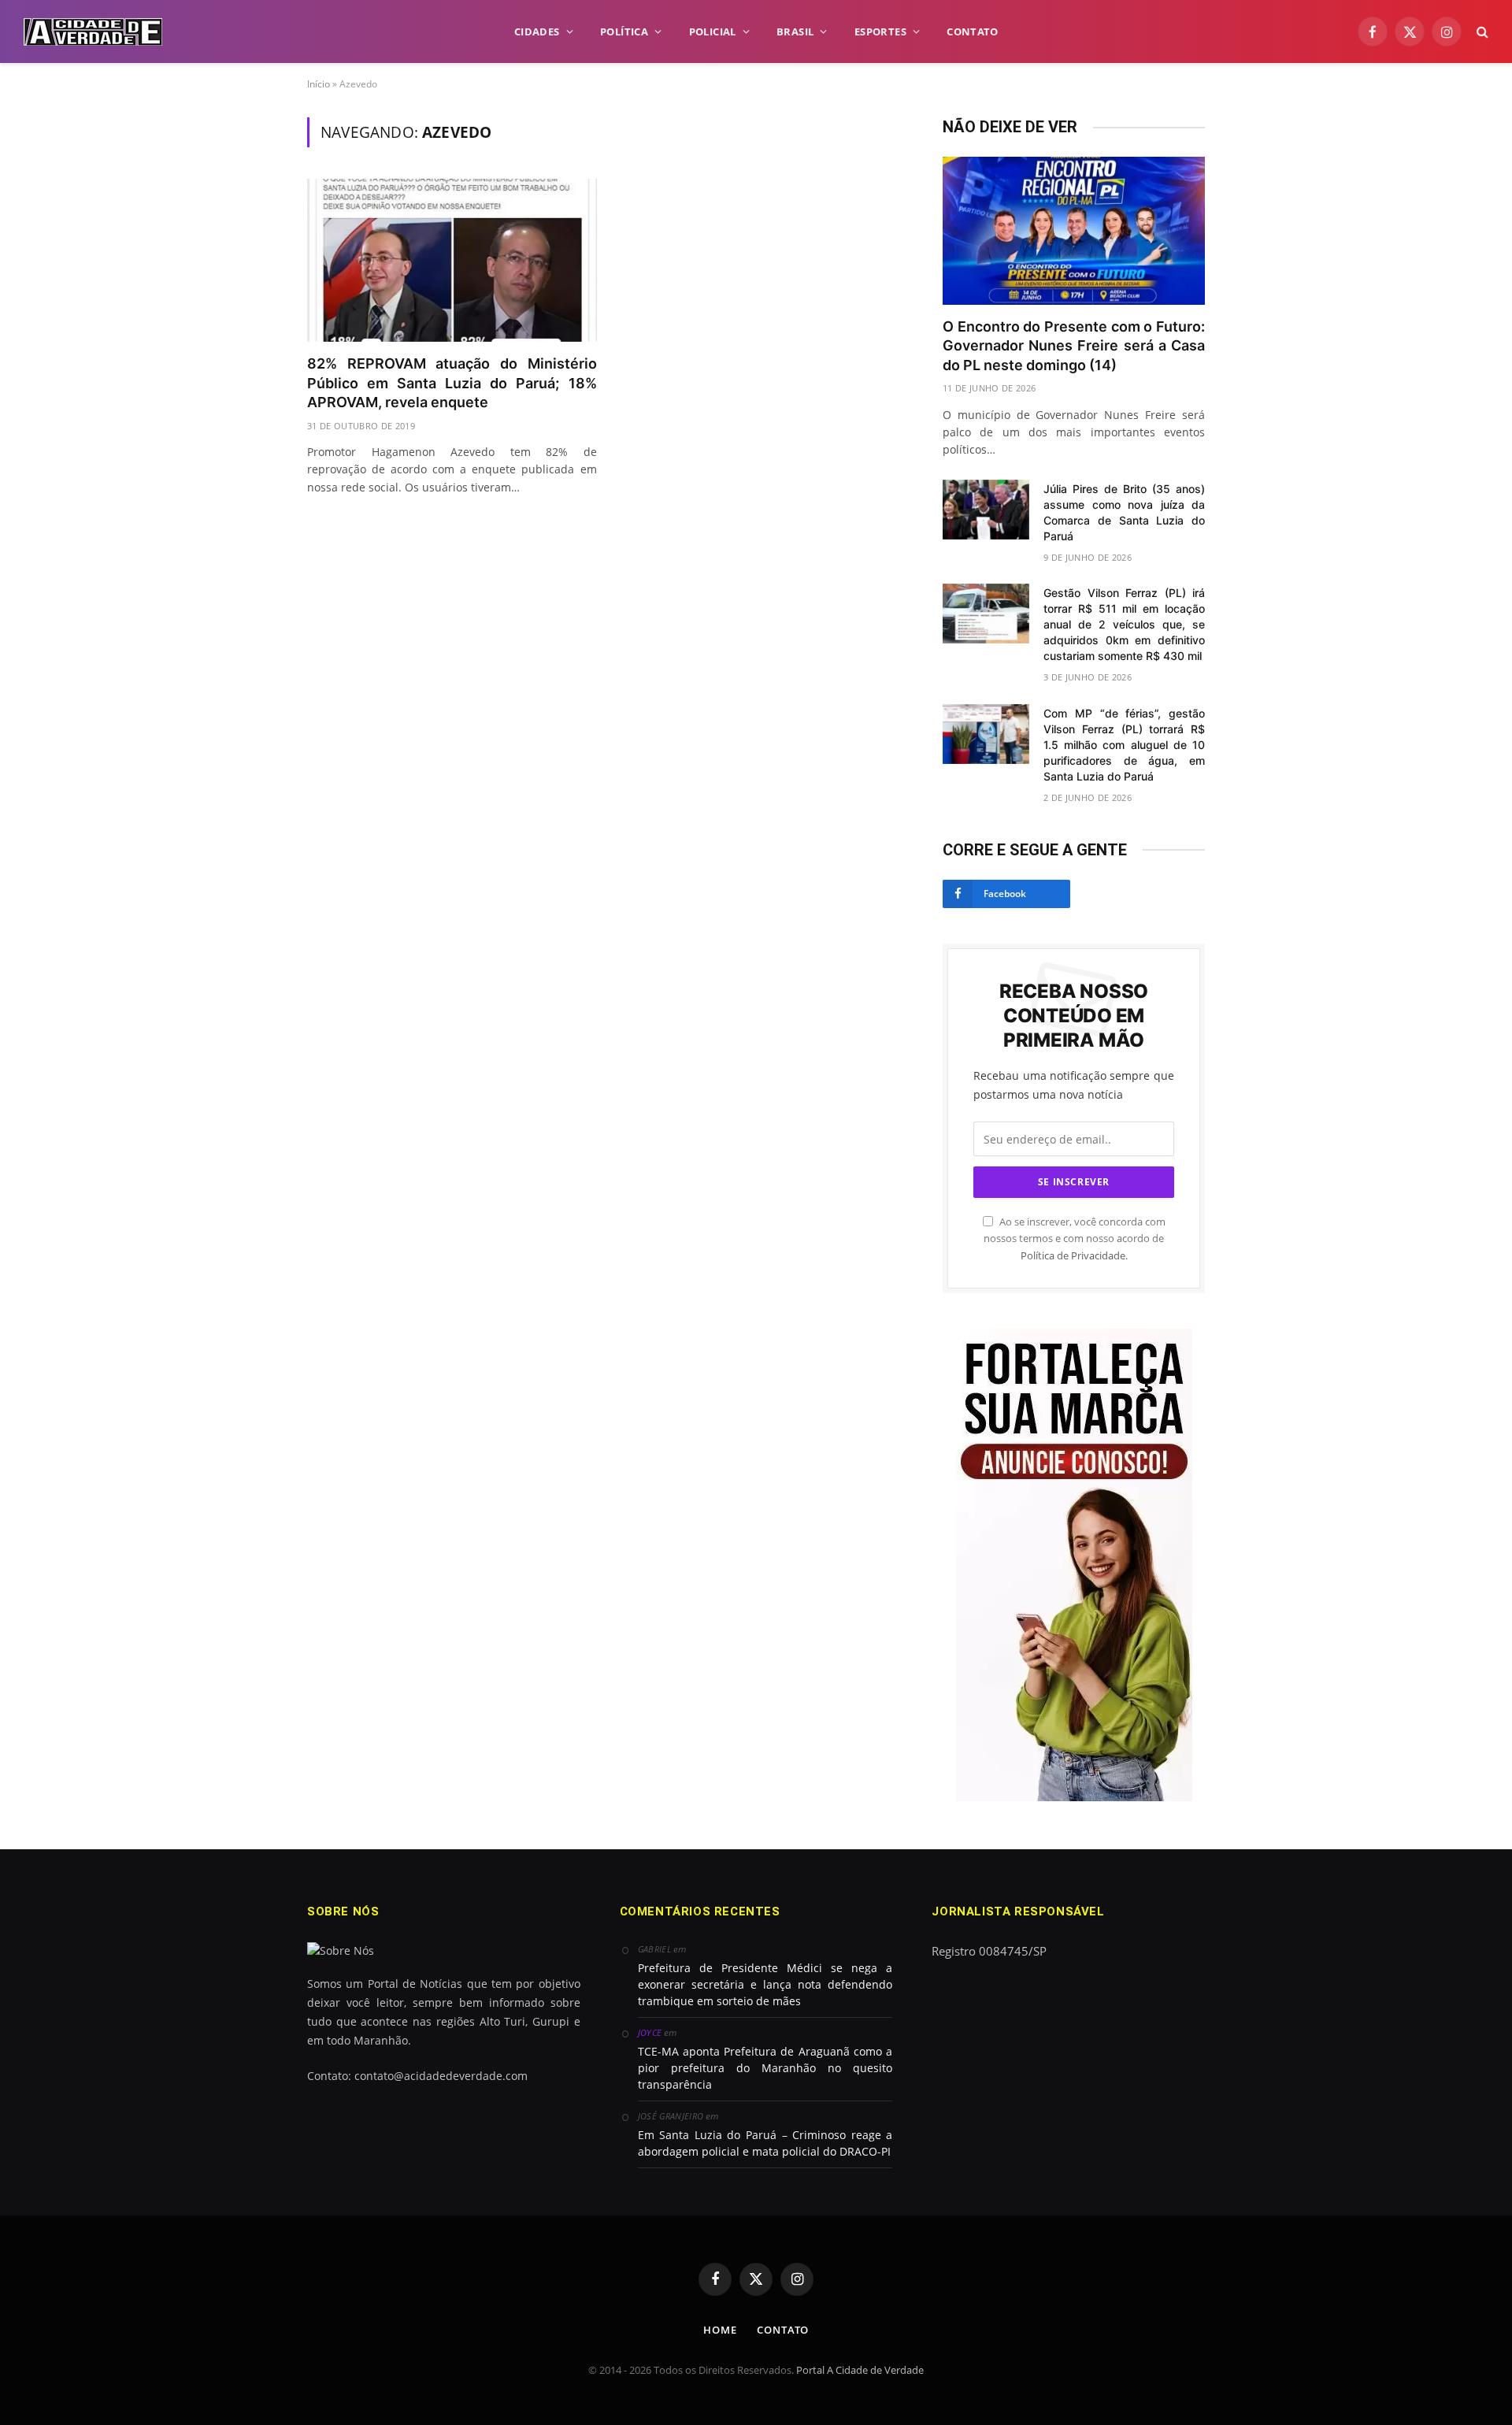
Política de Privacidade (1073, 1256)
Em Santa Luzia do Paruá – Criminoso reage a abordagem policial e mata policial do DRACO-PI (765, 2143)
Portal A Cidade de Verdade (860, 2370)
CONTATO (972, 32)
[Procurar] (1481, 32)
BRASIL (795, 32)
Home (720, 2330)
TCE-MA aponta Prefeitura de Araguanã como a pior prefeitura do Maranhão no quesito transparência (765, 2068)
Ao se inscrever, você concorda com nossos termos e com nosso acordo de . (1075, 1239)
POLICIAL (713, 32)
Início (319, 84)
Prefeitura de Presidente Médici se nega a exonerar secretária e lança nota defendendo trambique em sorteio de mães (765, 1984)
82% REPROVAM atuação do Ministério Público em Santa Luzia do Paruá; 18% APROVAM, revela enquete (452, 383)
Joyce (650, 2032)
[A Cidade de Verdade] (93, 32)
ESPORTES (880, 32)
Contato (782, 2330)
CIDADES (537, 32)
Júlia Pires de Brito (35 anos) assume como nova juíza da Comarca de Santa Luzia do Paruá (1124, 512)
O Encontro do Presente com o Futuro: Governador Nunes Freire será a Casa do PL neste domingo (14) (1074, 346)
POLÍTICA (624, 32)
